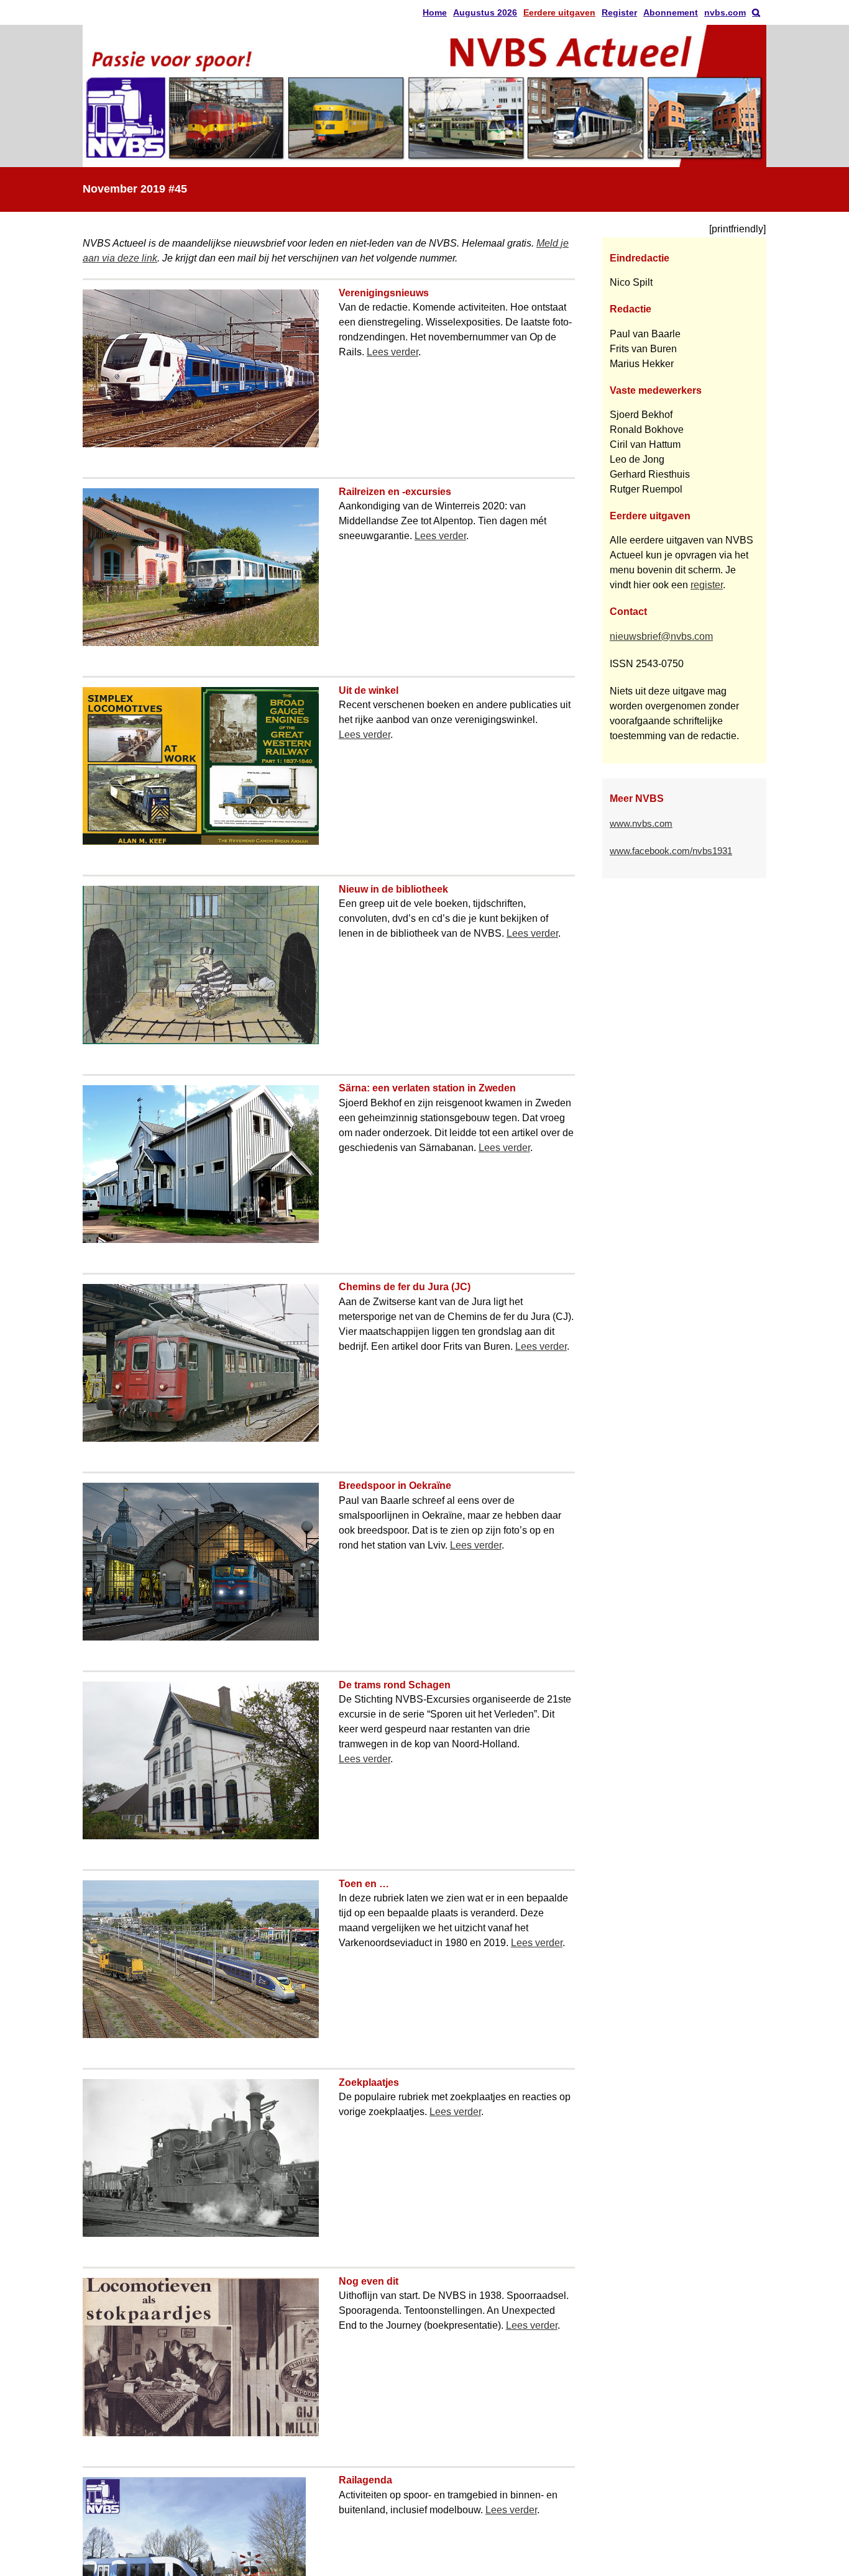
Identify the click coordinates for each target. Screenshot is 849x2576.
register (707, 585)
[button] (756, 12)
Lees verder (392, 352)
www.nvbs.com (641, 824)
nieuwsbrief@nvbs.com (661, 636)
